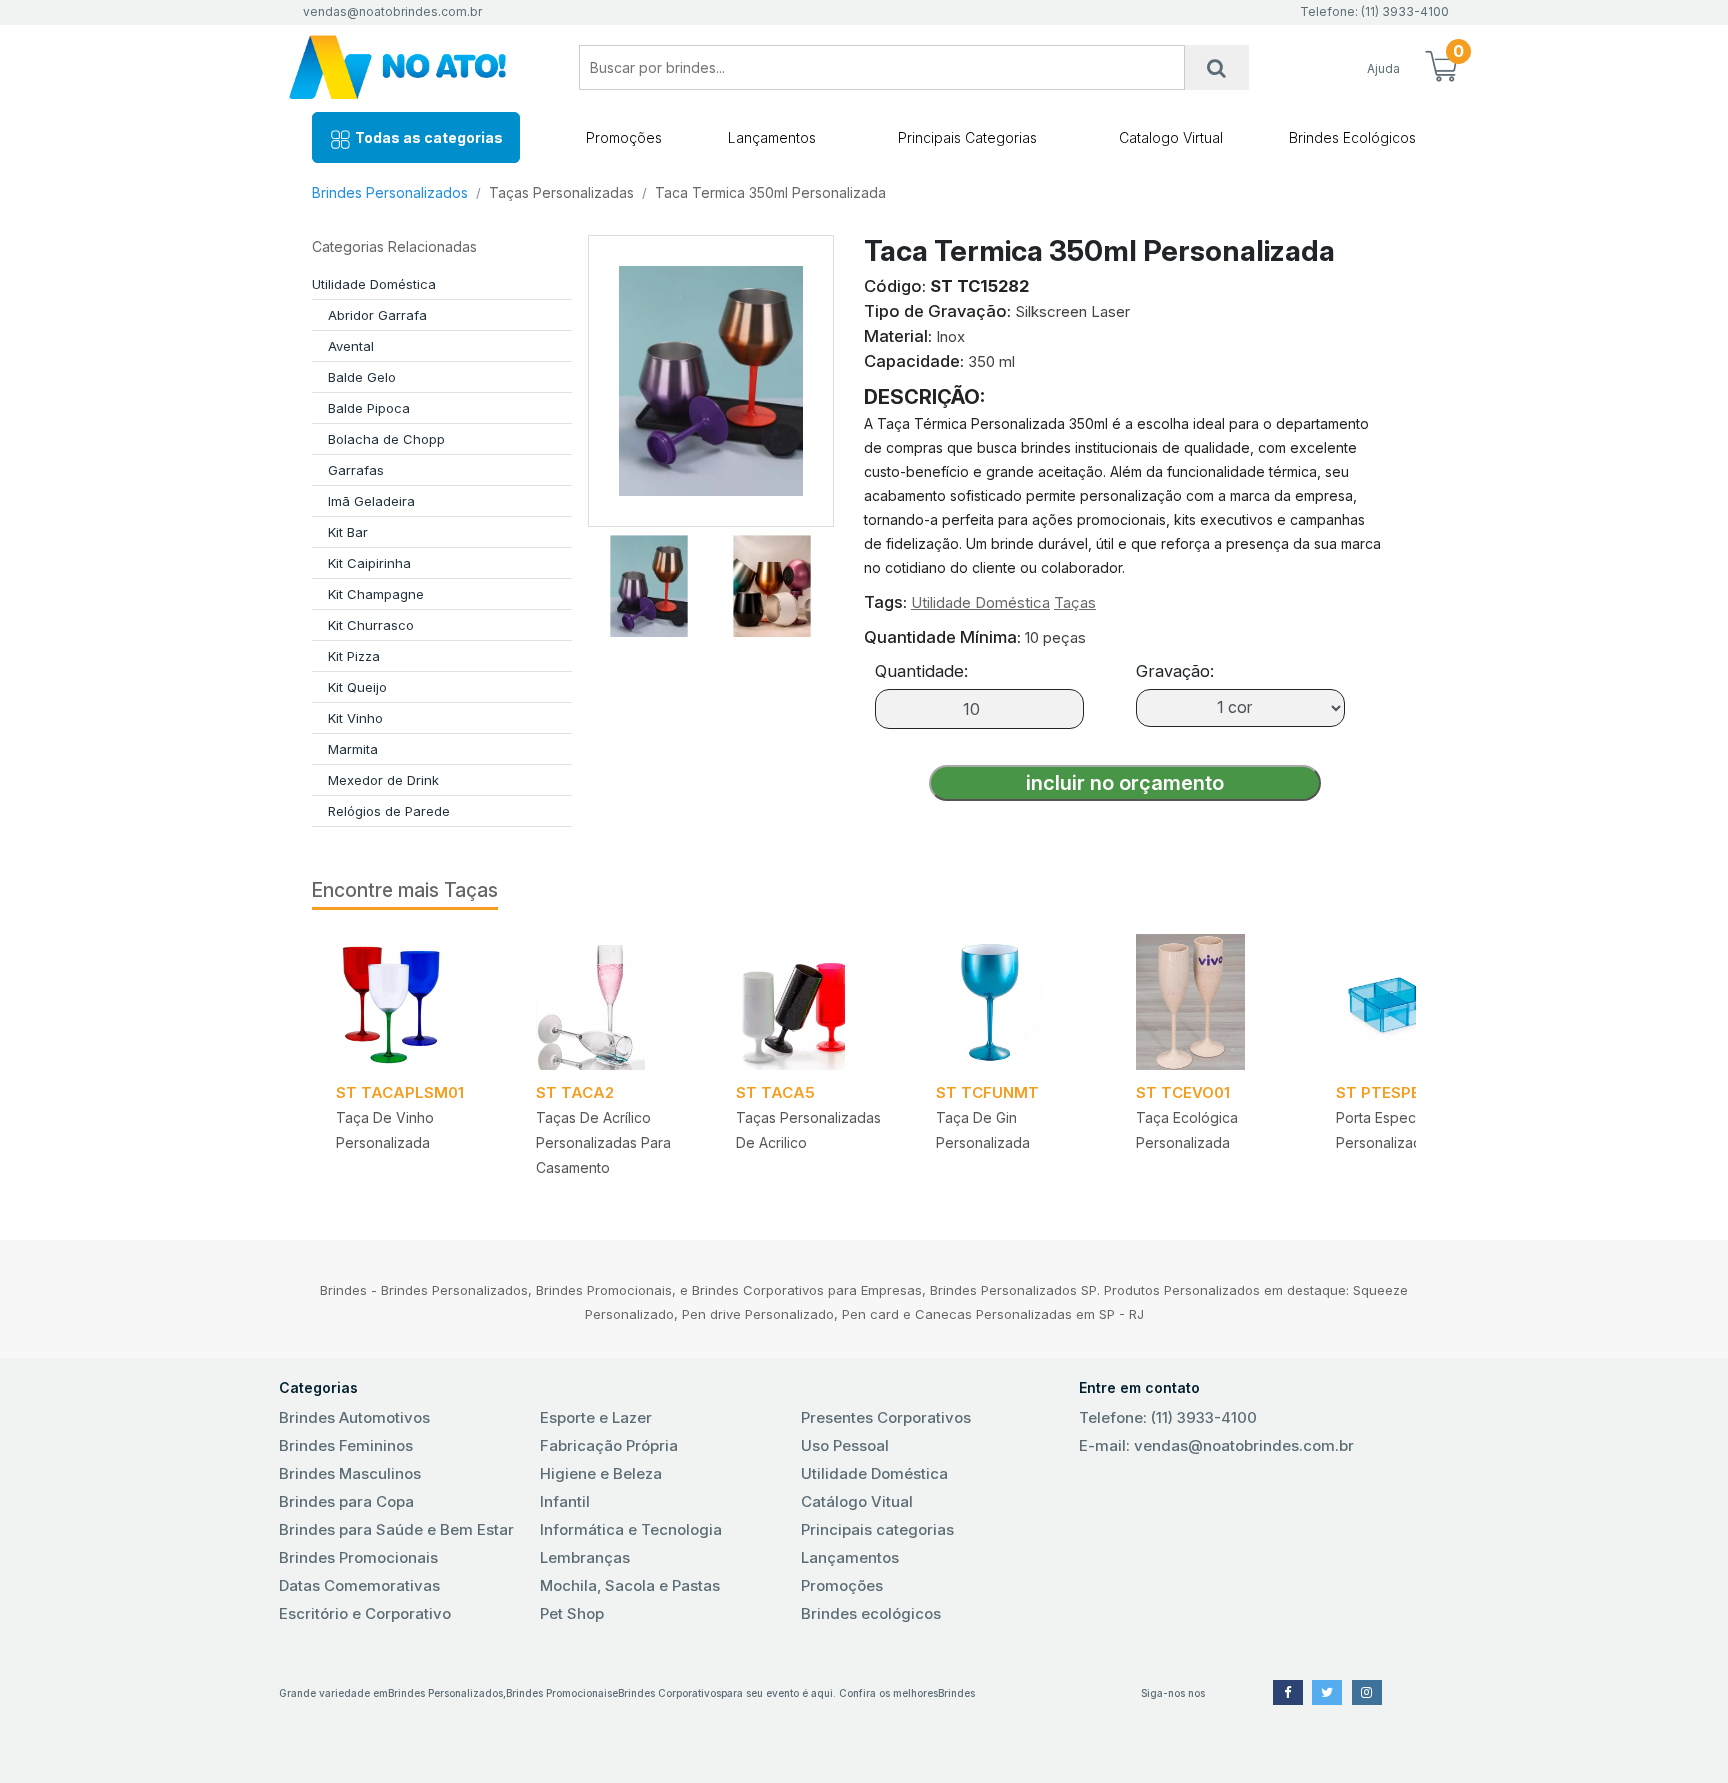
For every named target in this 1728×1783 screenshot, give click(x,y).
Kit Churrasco (371, 625)
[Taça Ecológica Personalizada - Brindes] (1212, 1002)
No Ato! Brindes (414, 67)
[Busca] (1217, 67)
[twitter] (1327, 1692)
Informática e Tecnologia (631, 1529)
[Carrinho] (1441, 68)
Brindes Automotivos (354, 1417)
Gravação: (1175, 671)
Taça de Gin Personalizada (983, 1130)
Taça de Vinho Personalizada (385, 1130)
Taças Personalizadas (561, 192)
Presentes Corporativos (886, 1417)
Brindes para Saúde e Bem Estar (396, 1529)
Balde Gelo (362, 377)
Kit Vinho (355, 718)
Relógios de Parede (389, 811)
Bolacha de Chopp (386, 439)
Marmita (353, 749)
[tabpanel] (412, 1062)
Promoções (624, 137)
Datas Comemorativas (359, 1585)
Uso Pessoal (845, 1445)
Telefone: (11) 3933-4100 (1168, 1417)
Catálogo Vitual (857, 1501)
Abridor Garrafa (377, 315)
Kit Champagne (376, 594)
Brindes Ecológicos (1352, 137)
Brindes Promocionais (358, 1557)
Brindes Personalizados (390, 192)
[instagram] (1367, 1692)
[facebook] (1288, 1692)
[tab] (649, 582)
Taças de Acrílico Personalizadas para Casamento (603, 1142)
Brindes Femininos (346, 1445)
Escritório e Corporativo (365, 1613)
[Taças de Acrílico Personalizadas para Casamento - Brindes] (612, 1002)
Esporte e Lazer (596, 1417)
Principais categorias (877, 1529)
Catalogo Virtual (1171, 137)
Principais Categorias (967, 137)
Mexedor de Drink (383, 780)
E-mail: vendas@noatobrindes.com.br (1216, 1445)
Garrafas (356, 470)
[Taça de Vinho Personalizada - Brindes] (412, 1002)
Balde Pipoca (369, 408)
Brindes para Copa (346, 1501)
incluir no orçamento (1125, 783)
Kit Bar (348, 532)
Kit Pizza (354, 656)
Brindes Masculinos (350, 1473)
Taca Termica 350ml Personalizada (770, 192)
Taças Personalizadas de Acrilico (808, 1130)
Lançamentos (772, 137)
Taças (1075, 602)
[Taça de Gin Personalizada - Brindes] (1012, 1002)
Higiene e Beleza (601, 1473)
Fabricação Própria (609, 1445)
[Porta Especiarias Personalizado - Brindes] (1412, 1002)
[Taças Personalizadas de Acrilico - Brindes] (812, 1002)
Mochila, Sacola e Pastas (630, 1585)
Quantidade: (921, 671)
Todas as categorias (427, 137)
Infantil (565, 1501)
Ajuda (1383, 68)
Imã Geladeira (371, 501)
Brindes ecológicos (871, 1613)
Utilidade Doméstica (374, 284)
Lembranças (585, 1557)
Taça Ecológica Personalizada (1187, 1130)
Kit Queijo (357, 687)
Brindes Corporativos (669, 1693)
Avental (351, 346)
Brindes (956, 1693)
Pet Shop (572, 1613)
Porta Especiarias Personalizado (1393, 1130)
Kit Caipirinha (369, 563)
